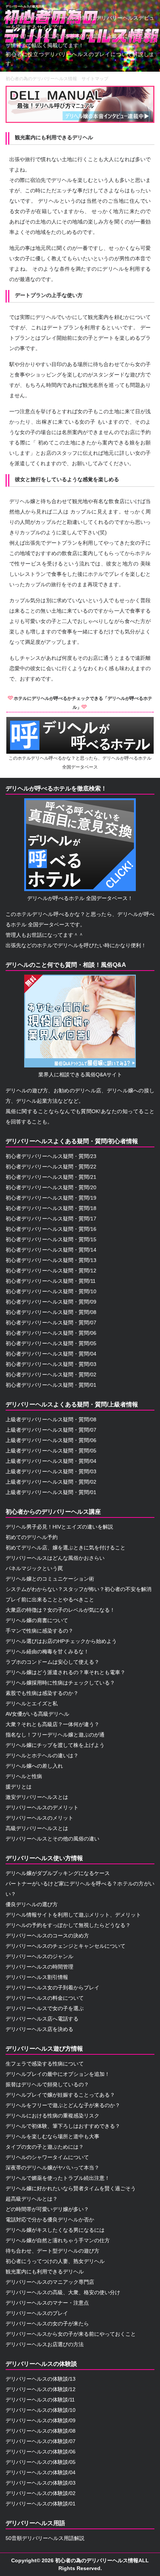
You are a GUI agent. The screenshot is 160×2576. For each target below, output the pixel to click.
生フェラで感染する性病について (45, 2064)
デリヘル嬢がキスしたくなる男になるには (55, 2230)
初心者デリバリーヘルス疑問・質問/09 (51, 1302)
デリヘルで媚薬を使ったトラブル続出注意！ (58, 2178)
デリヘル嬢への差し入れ (34, 1766)
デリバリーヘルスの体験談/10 (41, 2410)
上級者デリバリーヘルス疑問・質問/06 (51, 1440)
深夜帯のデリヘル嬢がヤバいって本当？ (52, 2168)
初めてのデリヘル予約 (32, 1537)
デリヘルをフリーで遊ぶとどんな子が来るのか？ (63, 2105)
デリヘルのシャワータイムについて (47, 2157)
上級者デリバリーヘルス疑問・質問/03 (51, 1471)
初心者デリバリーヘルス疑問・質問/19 (51, 1198)
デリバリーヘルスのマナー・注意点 (47, 2303)
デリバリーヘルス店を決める (39, 2029)
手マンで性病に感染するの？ (39, 1631)
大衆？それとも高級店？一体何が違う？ (52, 1724)
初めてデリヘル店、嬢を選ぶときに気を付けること (65, 1548)
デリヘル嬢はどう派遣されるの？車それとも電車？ (65, 1672)
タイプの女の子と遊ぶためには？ (45, 2147)
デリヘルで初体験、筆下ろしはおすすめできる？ (63, 2126)
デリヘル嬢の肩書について (37, 1620)
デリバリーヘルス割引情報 (37, 1977)
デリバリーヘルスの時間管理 (39, 1967)
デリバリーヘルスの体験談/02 (41, 2493)
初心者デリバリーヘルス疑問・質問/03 (51, 1364)
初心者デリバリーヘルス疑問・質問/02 (51, 1375)
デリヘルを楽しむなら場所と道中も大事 (52, 2136)
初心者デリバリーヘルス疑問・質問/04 (51, 1354)
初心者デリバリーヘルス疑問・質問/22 (51, 1167)
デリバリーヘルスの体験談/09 (41, 2420)
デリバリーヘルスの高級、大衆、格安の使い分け (63, 2292)
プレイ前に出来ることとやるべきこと (50, 1600)
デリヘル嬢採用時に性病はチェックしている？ (60, 1683)
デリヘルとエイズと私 (32, 1703)
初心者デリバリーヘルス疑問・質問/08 (51, 1312)
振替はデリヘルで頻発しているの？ (47, 2084)
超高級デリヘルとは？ (32, 2199)
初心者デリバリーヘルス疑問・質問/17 (51, 1219)
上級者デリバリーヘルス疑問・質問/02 (51, 1482)
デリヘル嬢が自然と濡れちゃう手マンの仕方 (58, 2240)
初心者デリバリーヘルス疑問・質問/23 (51, 1156)
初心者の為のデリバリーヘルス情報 (97, 2560)
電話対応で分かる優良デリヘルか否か (50, 2220)
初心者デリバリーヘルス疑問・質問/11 (51, 1281)
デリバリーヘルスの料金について (45, 1998)
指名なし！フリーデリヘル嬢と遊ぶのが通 (55, 1735)
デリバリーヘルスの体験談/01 (41, 2504)
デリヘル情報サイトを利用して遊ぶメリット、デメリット (73, 1915)
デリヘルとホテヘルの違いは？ (42, 1755)
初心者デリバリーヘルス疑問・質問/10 (51, 1291)
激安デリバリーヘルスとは (37, 1797)
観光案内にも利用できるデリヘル (45, 2272)
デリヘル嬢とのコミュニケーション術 (50, 1579)
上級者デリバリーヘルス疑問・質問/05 (51, 1451)
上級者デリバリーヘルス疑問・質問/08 (51, 1419)
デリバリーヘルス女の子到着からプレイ (52, 1988)
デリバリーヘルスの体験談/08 (41, 2431)
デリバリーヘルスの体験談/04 (41, 2472)
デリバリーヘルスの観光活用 (25, 6)
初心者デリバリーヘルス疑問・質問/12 (51, 1271)
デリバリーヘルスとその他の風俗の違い (52, 1839)
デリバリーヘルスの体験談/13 (41, 2379)
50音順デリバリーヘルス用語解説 (45, 2538)
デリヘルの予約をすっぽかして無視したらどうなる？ (68, 1925)
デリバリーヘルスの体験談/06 (41, 2452)
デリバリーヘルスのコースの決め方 (47, 1936)
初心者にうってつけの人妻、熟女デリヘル (55, 2261)
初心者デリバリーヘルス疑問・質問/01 (51, 1385)
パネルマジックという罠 (34, 1568)
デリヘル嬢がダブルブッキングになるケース (58, 1873)
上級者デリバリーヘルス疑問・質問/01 (51, 1492)
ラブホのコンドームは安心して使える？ (52, 1662)
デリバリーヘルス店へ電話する (42, 2019)
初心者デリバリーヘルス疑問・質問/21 (51, 1177)
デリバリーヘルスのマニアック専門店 (50, 2282)
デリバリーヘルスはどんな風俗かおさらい (55, 1558)
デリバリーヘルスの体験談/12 (41, 2389)
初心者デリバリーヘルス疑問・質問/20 (51, 1187)
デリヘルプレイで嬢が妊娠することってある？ (60, 2095)
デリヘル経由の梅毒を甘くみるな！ (47, 1651)
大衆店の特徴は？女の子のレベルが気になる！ (60, 1610)
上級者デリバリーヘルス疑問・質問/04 (51, 1461)
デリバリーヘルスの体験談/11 (40, 2400)
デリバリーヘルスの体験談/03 (41, 2483)
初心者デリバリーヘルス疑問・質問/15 (51, 1239)
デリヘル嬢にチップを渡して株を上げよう (55, 1745)
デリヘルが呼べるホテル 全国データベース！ (80, 898)
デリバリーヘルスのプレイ (37, 2313)
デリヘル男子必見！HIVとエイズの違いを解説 (59, 1527)
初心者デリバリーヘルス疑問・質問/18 (51, 1208)
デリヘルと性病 (24, 1776)
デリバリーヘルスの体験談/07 (41, 2441)
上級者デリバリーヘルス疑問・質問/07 (51, 1430)
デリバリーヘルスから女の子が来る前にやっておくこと (71, 2334)
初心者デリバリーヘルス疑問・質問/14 (51, 1250)
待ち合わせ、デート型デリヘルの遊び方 (52, 2251)
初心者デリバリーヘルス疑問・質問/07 (51, 1323)
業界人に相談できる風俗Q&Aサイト (80, 1075)
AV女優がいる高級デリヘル (37, 1714)
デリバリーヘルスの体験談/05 (41, 2462)
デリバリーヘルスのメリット (39, 1818)
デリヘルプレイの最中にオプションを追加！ (58, 2074)
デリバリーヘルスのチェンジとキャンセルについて (65, 1946)
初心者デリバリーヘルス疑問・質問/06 (51, 1333)
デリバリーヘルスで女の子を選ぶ (45, 2008)
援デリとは (19, 1787)
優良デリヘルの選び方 (32, 1904)
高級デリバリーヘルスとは (37, 1828)
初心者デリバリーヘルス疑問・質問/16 (51, 1229)
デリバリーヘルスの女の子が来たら (47, 2324)
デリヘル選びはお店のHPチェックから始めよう (61, 1641)
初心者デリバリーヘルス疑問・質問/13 (51, 1260)
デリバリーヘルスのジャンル (39, 1956)
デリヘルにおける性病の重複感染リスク (52, 2116)
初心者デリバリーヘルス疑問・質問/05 (51, 1343)
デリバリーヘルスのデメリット (42, 1807)
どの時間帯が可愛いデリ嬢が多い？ (47, 2209)
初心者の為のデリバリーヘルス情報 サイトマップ (57, 79)
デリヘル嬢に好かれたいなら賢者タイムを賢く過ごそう (71, 2188)
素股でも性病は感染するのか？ (42, 1693)
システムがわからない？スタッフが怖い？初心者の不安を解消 (79, 1589)
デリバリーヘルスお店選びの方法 (45, 2344)
